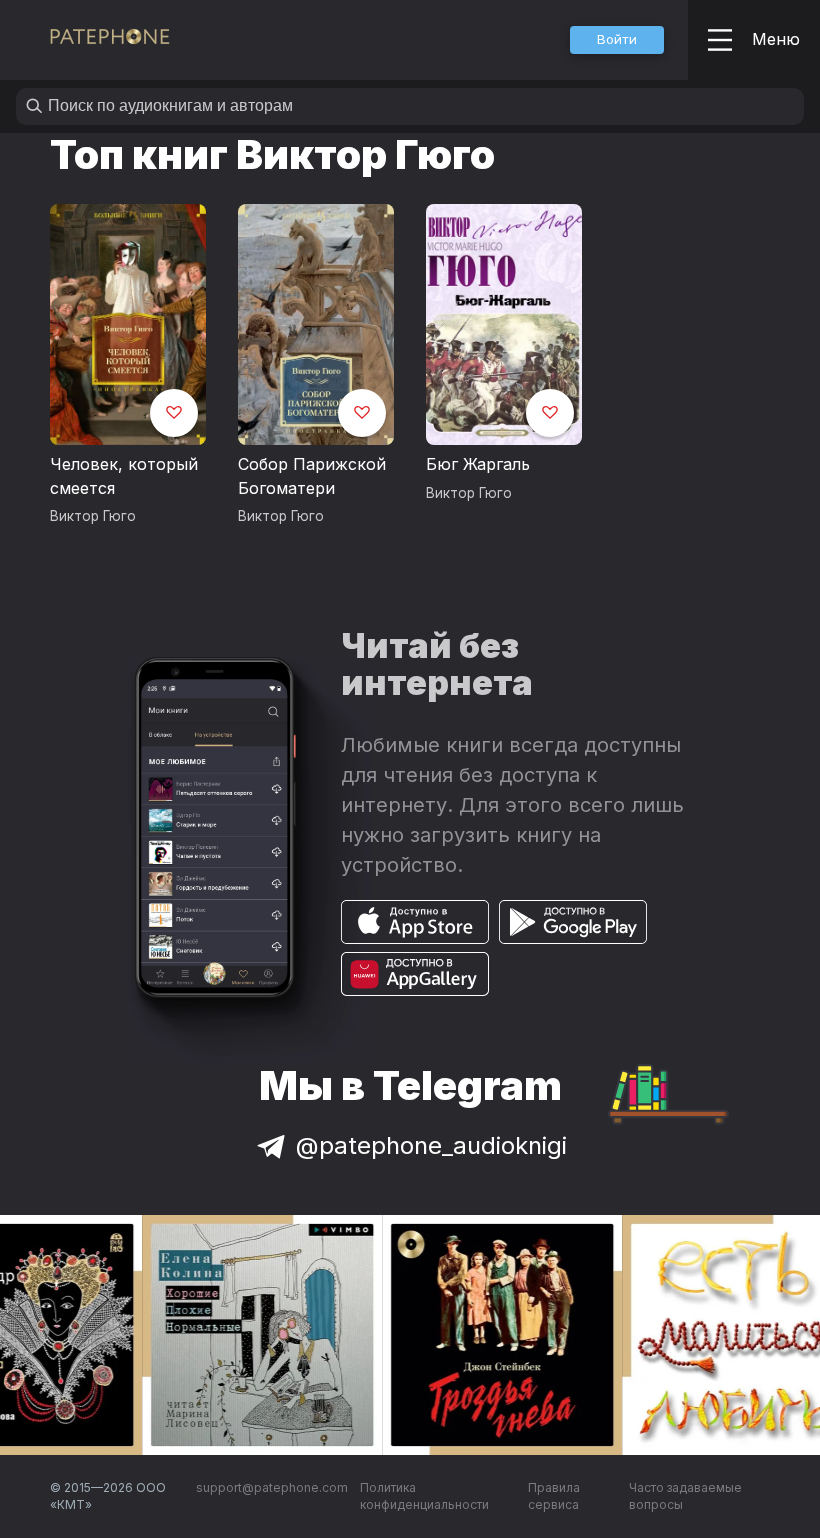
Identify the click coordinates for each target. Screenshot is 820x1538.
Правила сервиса (554, 1496)
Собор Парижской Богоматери (312, 476)
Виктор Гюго (93, 516)
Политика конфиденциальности (424, 1496)
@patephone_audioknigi (431, 1145)
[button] (617, 40)
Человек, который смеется (124, 476)
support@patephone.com (272, 1487)
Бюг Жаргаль (478, 464)
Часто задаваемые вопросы (685, 1496)
